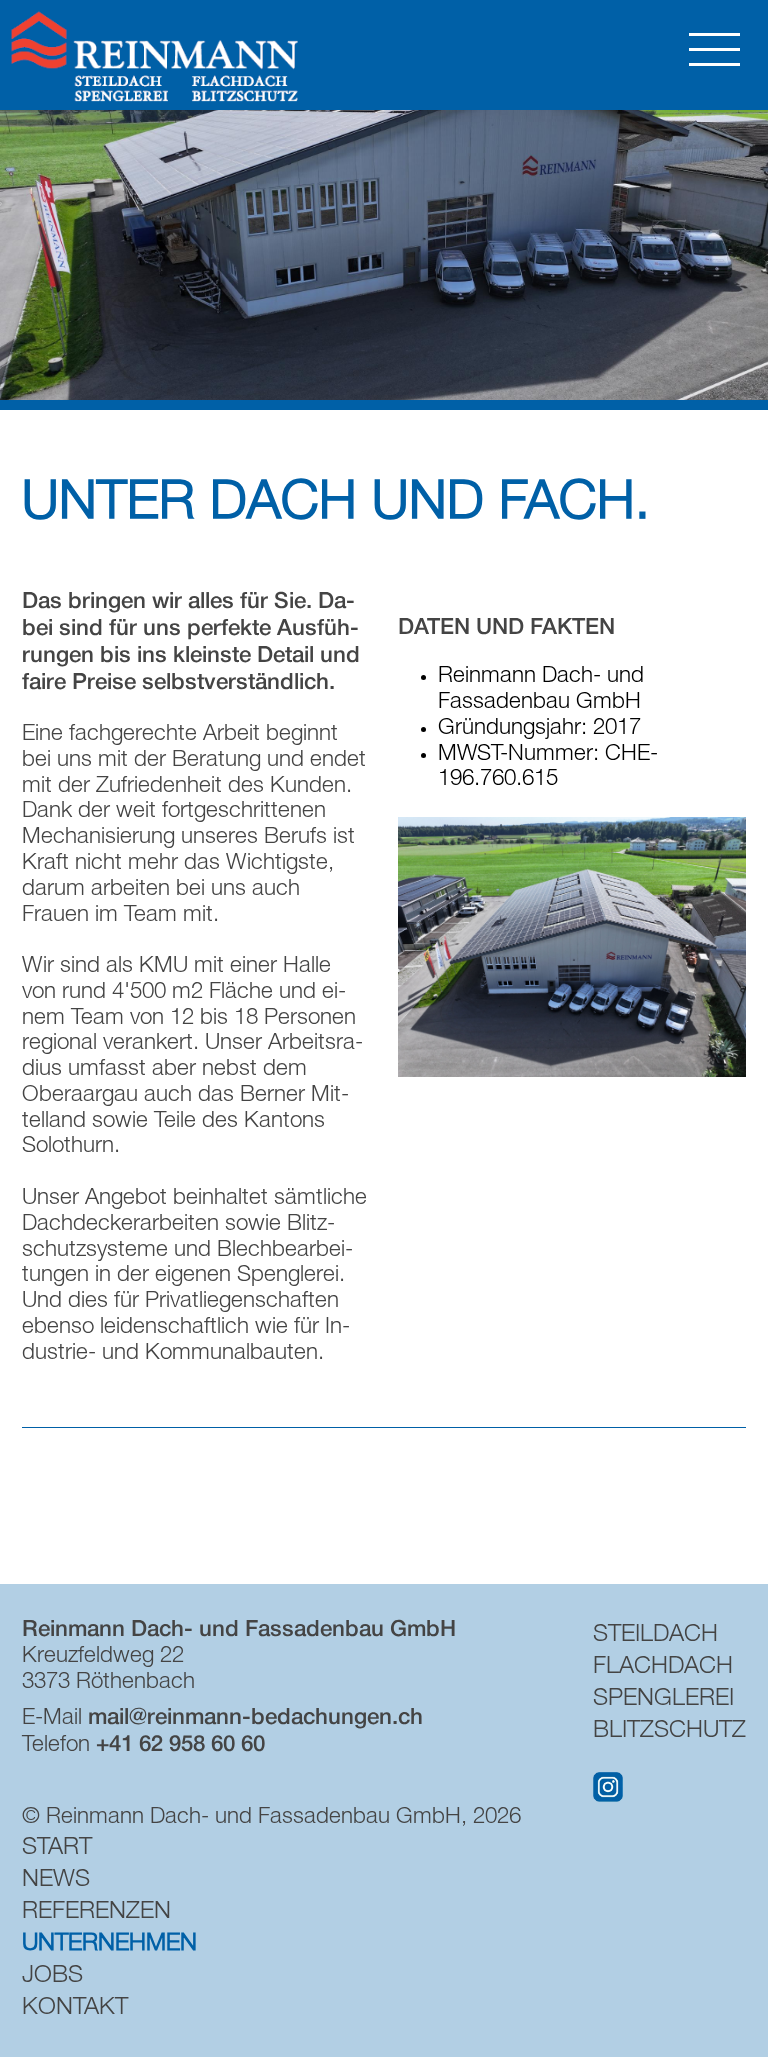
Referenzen (96, 1913)
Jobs (52, 1977)
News (56, 1881)
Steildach (655, 1636)
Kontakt (75, 2009)
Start (57, 1849)
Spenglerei (663, 1700)
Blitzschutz (669, 1732)
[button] (571, 1072)
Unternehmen (109, 1945)
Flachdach (663, 1668)
